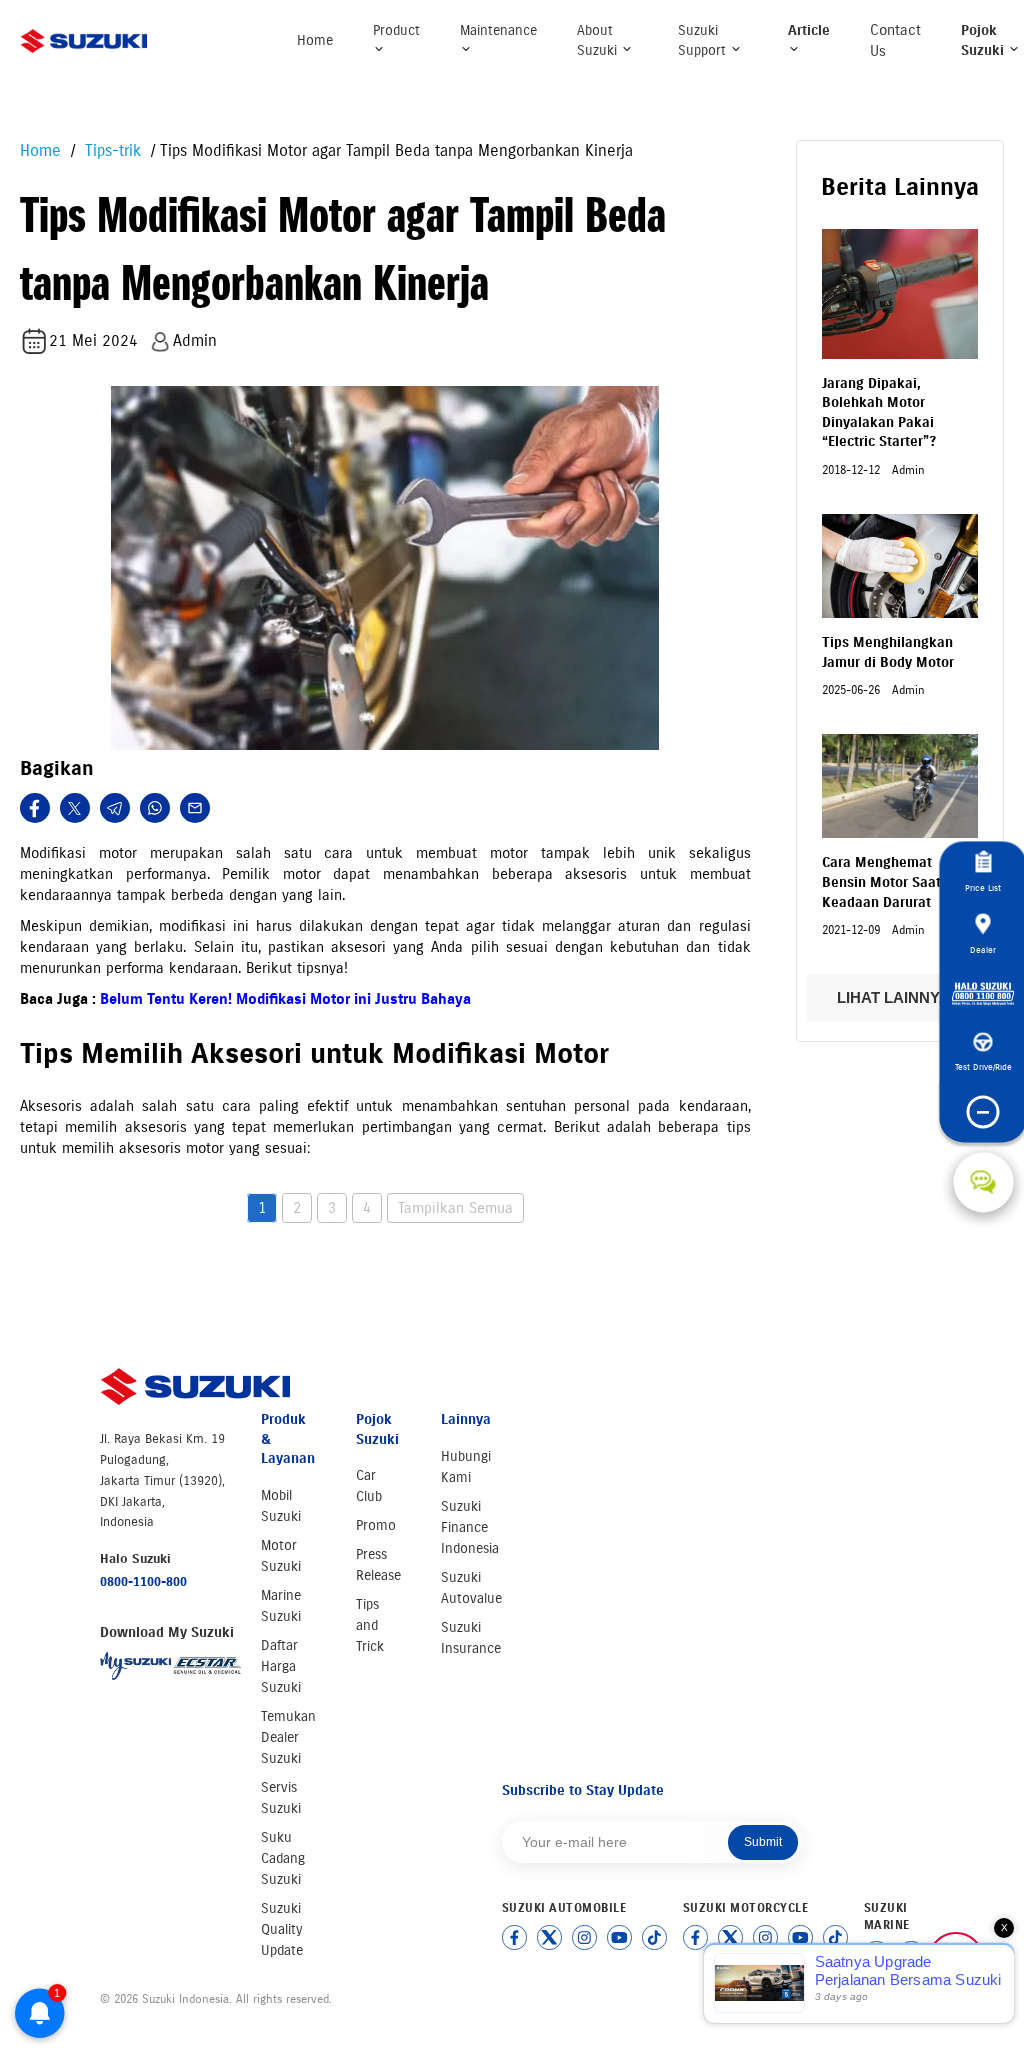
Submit (763, 1842)
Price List (983, 887)
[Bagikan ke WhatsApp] (155, 808)
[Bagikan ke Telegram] (115, 808)
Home (315, 40)
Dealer (983, 949)
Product (396, 30)
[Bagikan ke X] (75, 808)
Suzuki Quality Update (282, 1929)
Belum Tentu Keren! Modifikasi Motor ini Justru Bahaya (285, 999)
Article (809, 30)
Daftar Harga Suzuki (281, 1666)
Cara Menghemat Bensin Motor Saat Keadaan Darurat (881, 882)
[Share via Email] (195, 808)
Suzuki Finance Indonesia (470, 1527)
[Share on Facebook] (35, 808)
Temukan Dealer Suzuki (288, 1737)
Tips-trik (110, 150)
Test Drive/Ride (983, 1066)
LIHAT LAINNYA (895, 997)
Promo (376, 1525)
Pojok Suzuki (984, 40)
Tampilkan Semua (455, 1208)
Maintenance (498, 30)
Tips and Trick (370, 1625)
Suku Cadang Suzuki (283, 1858)
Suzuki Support (704, 40)
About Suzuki (599, 40)
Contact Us (895, 40)
